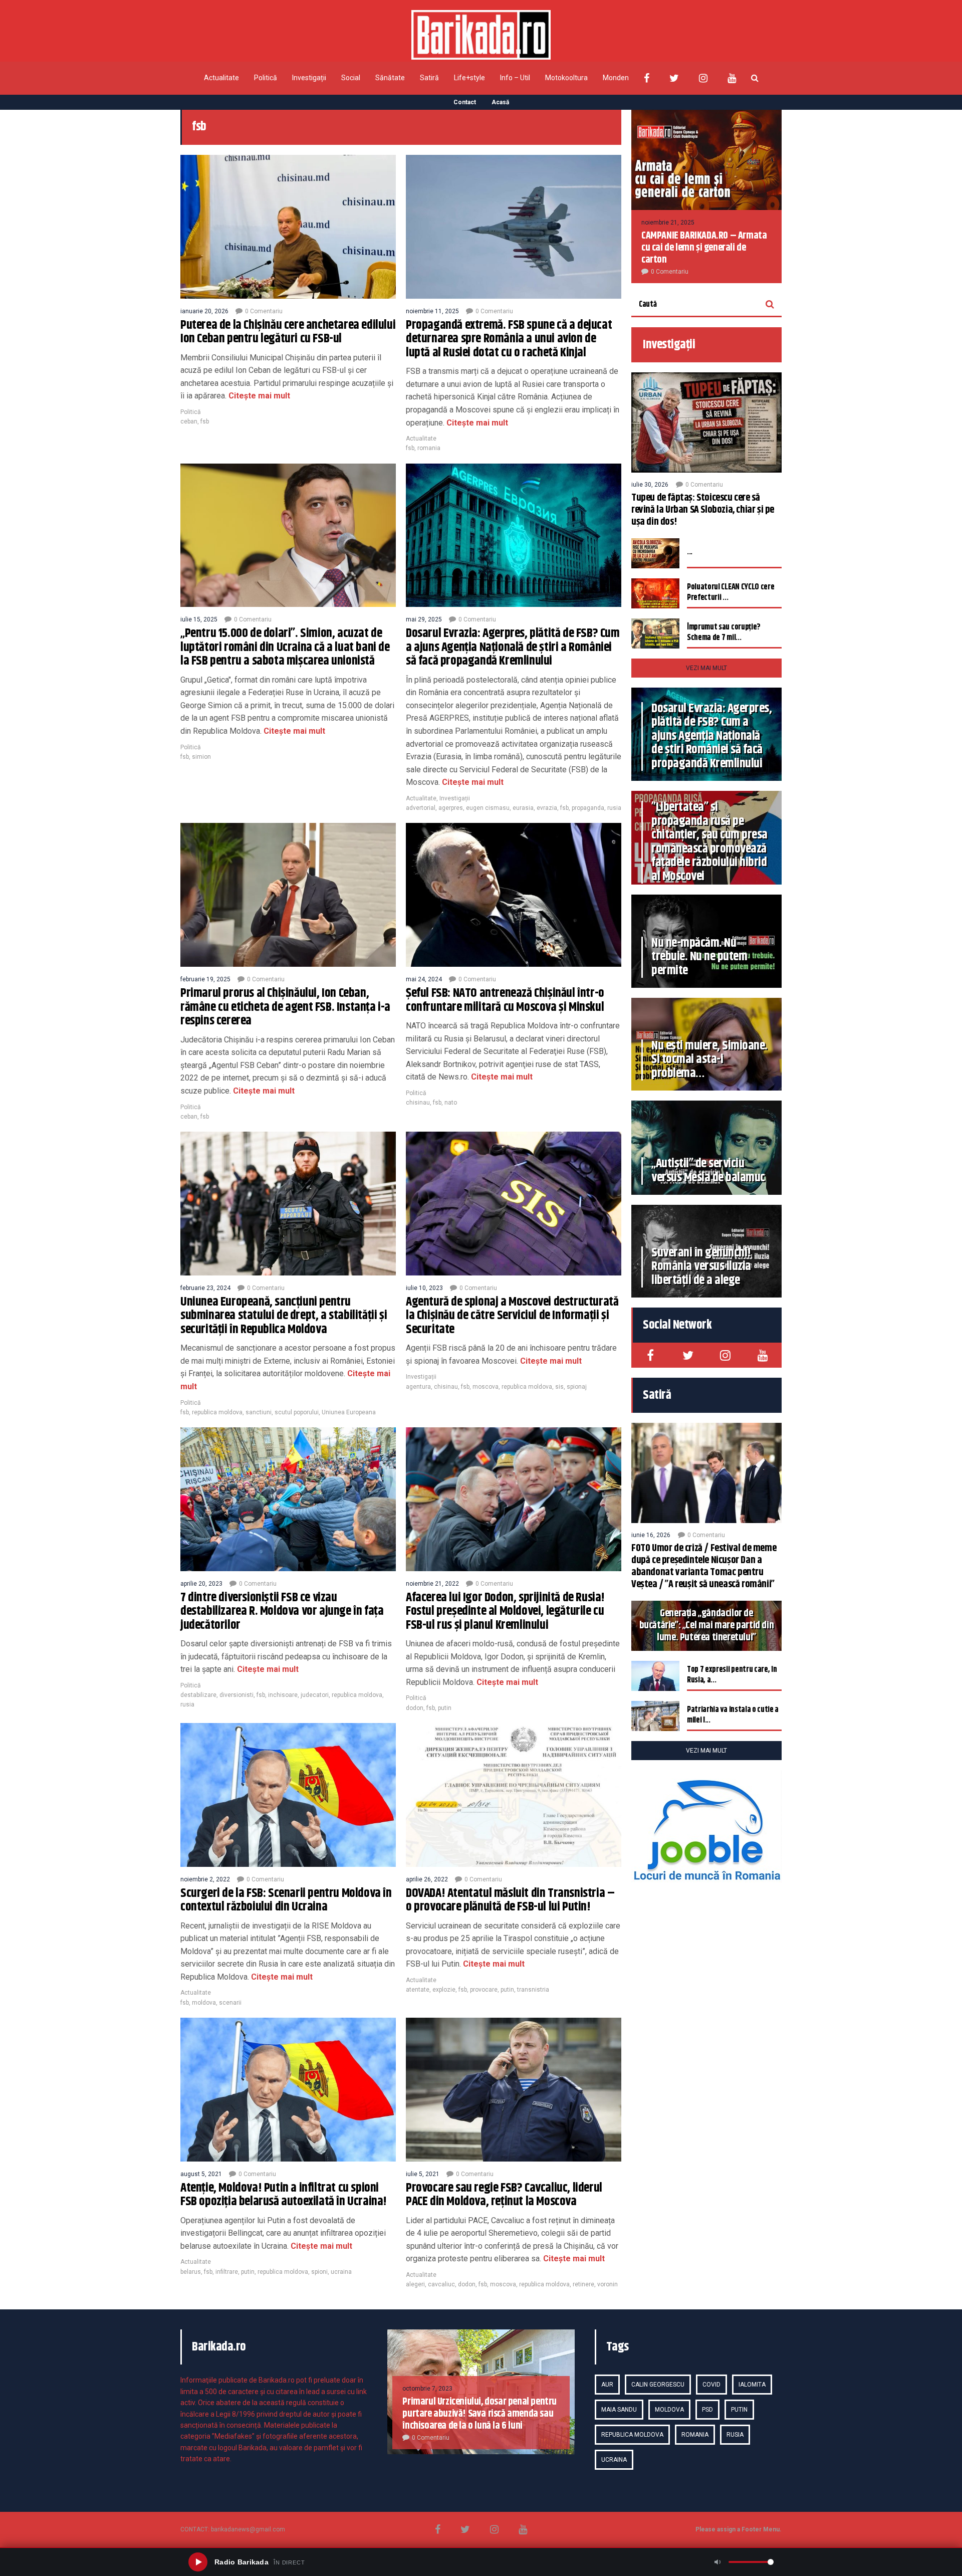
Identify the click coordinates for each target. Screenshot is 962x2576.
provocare (484, 1990)
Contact (465, 102)
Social (351, 78)
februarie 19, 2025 (205, 979)
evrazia (547, 808)
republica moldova (217, 1412)
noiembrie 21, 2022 (432, 1584)
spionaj (577, 1387)
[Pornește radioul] (198, 2562)
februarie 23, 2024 (205, 1288)
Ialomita (752, 2385)
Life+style (469, 78)
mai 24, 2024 (424, 979)
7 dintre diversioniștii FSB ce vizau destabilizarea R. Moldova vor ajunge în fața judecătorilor (282, 1612)
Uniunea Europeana (349, 1412)
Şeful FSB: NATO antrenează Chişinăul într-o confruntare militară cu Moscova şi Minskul (505, 1000)
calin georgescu (658, 2385)
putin (445, 1708)
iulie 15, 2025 (199, 619)
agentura (418, 1387)
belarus (191, 2272)
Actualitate (221, 78)
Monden (616, 78)
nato (451, 1103)
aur (607, 2385)
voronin (608, 2284)
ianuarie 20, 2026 (204, 311)
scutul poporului (297, 1412)
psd (707, 2410)
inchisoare (283, 1695)
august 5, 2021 (201, 2174)
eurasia (523, 808)
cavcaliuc (441, 2284)
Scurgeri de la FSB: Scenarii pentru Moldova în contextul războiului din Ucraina (286, 1900)
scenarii (230, 2003)
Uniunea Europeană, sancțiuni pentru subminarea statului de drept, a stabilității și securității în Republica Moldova (284, 1316)
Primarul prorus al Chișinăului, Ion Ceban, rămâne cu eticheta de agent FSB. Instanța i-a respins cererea (285, 1007)
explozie (444, 1990)
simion (201, 757)
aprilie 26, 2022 (427, 1879)
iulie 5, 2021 (423, 2174)
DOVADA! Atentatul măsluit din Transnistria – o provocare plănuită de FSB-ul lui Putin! (510, 1900)
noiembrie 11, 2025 (432, 311)
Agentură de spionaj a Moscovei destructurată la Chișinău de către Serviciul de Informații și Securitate (512, 1316)
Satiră (429, 78)
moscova (486, 1387)
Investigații (309, 78)
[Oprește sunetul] (717, 2562)
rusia (614, 808)
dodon (415, 1708)
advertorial (421, 808)
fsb (205, 421)
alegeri (415, 2284)
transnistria (533, 1990)
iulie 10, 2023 (424, 1288)
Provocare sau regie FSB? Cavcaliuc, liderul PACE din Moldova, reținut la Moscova (504, 2195)
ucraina (341, 2272)
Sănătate (390, 78)
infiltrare (227, 2272)
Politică (266, 78)
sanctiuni (259, 1412)
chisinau (418, 1103)
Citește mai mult (258, 396)
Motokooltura (566, 78)
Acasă (500, 102)
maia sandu (619, 2410)
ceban (189, 421)
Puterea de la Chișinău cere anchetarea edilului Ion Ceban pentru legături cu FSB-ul (288, 332)
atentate (418, 1990)
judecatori (315, 1695)
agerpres (451, 808)
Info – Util (515, 78)
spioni (319, 2272)
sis (559, 1387)
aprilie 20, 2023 (201, 1584)
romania (429, 448)
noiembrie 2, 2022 (205, 1879)
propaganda (588, 808)
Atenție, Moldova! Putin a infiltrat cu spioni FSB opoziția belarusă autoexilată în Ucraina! (284, 2195)
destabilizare (198, 1695)
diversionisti (236, 1695)
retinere (583, 2284)
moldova (204, 2003)
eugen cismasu (488, 808)
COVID (711, 2385)
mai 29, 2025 (424, 619)
